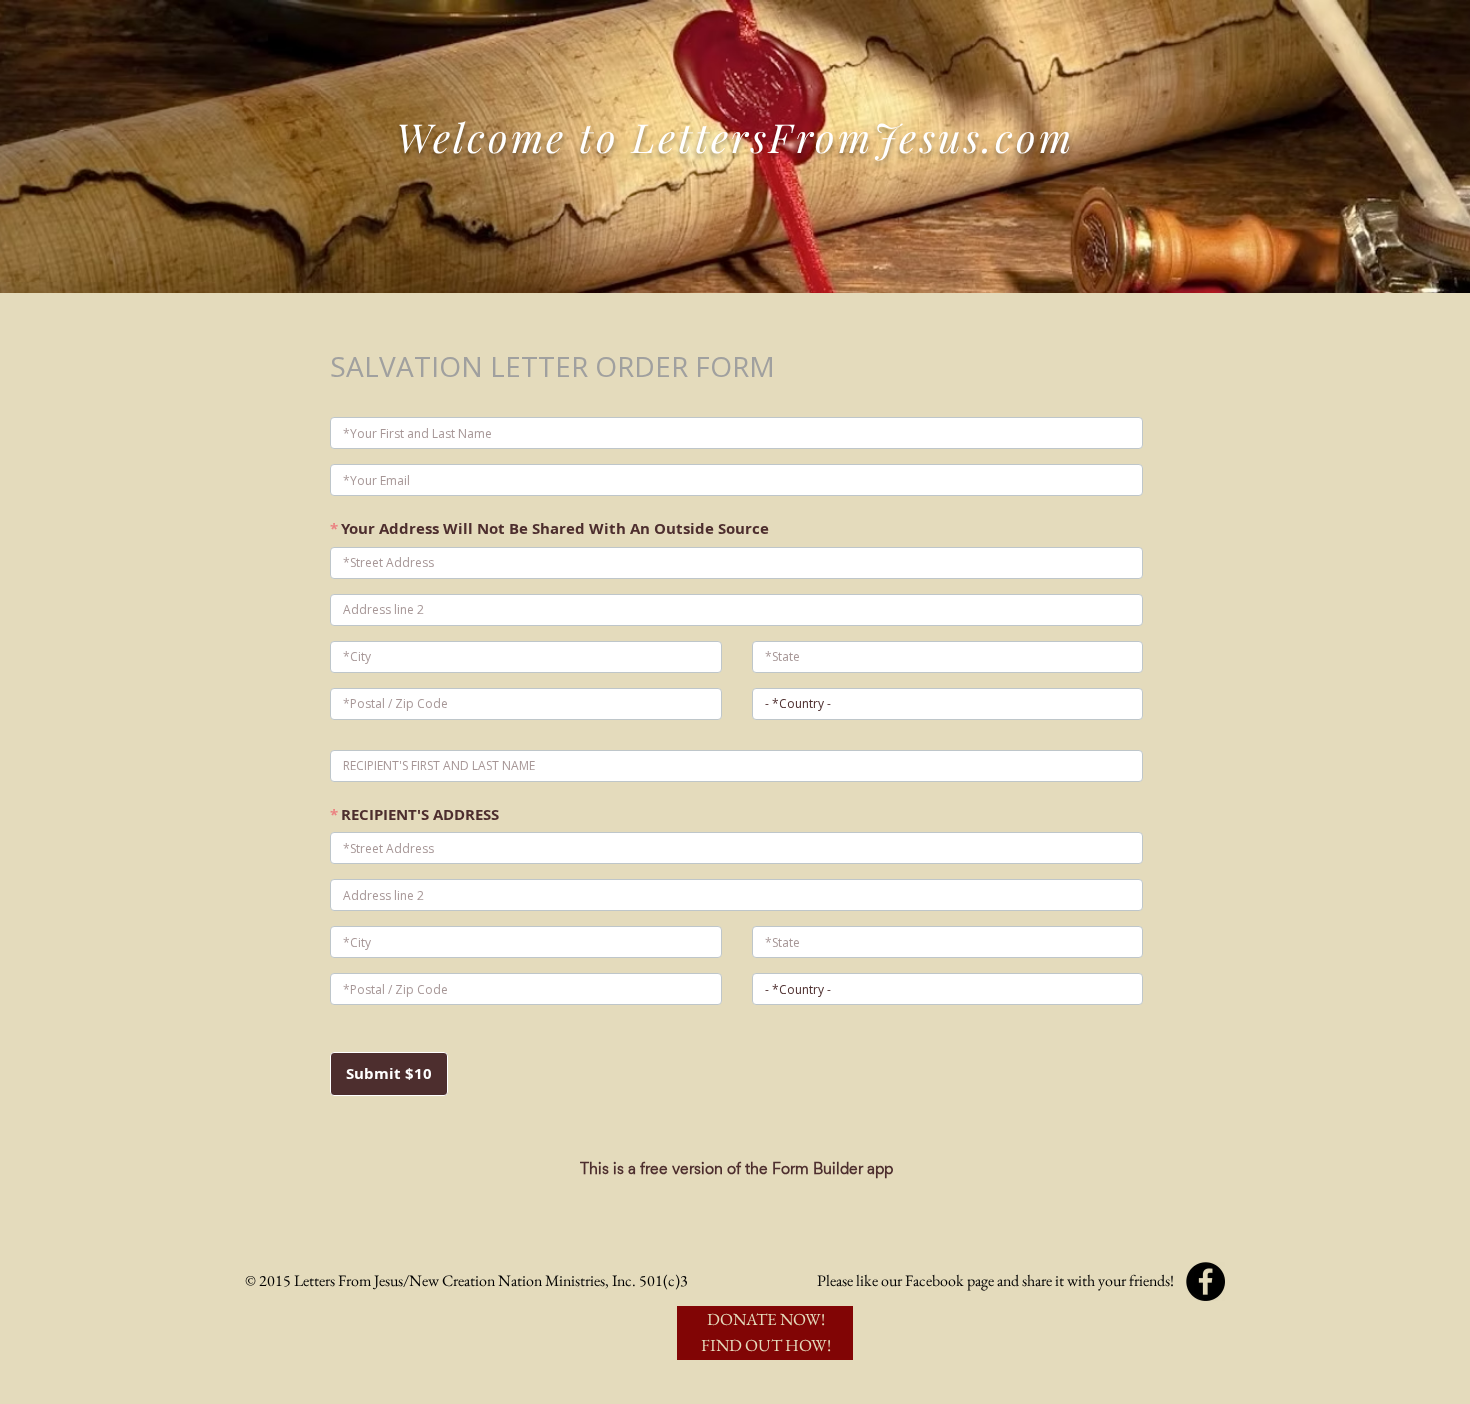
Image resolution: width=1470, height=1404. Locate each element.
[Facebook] (1205, 1281)
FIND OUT (743, 1345)
